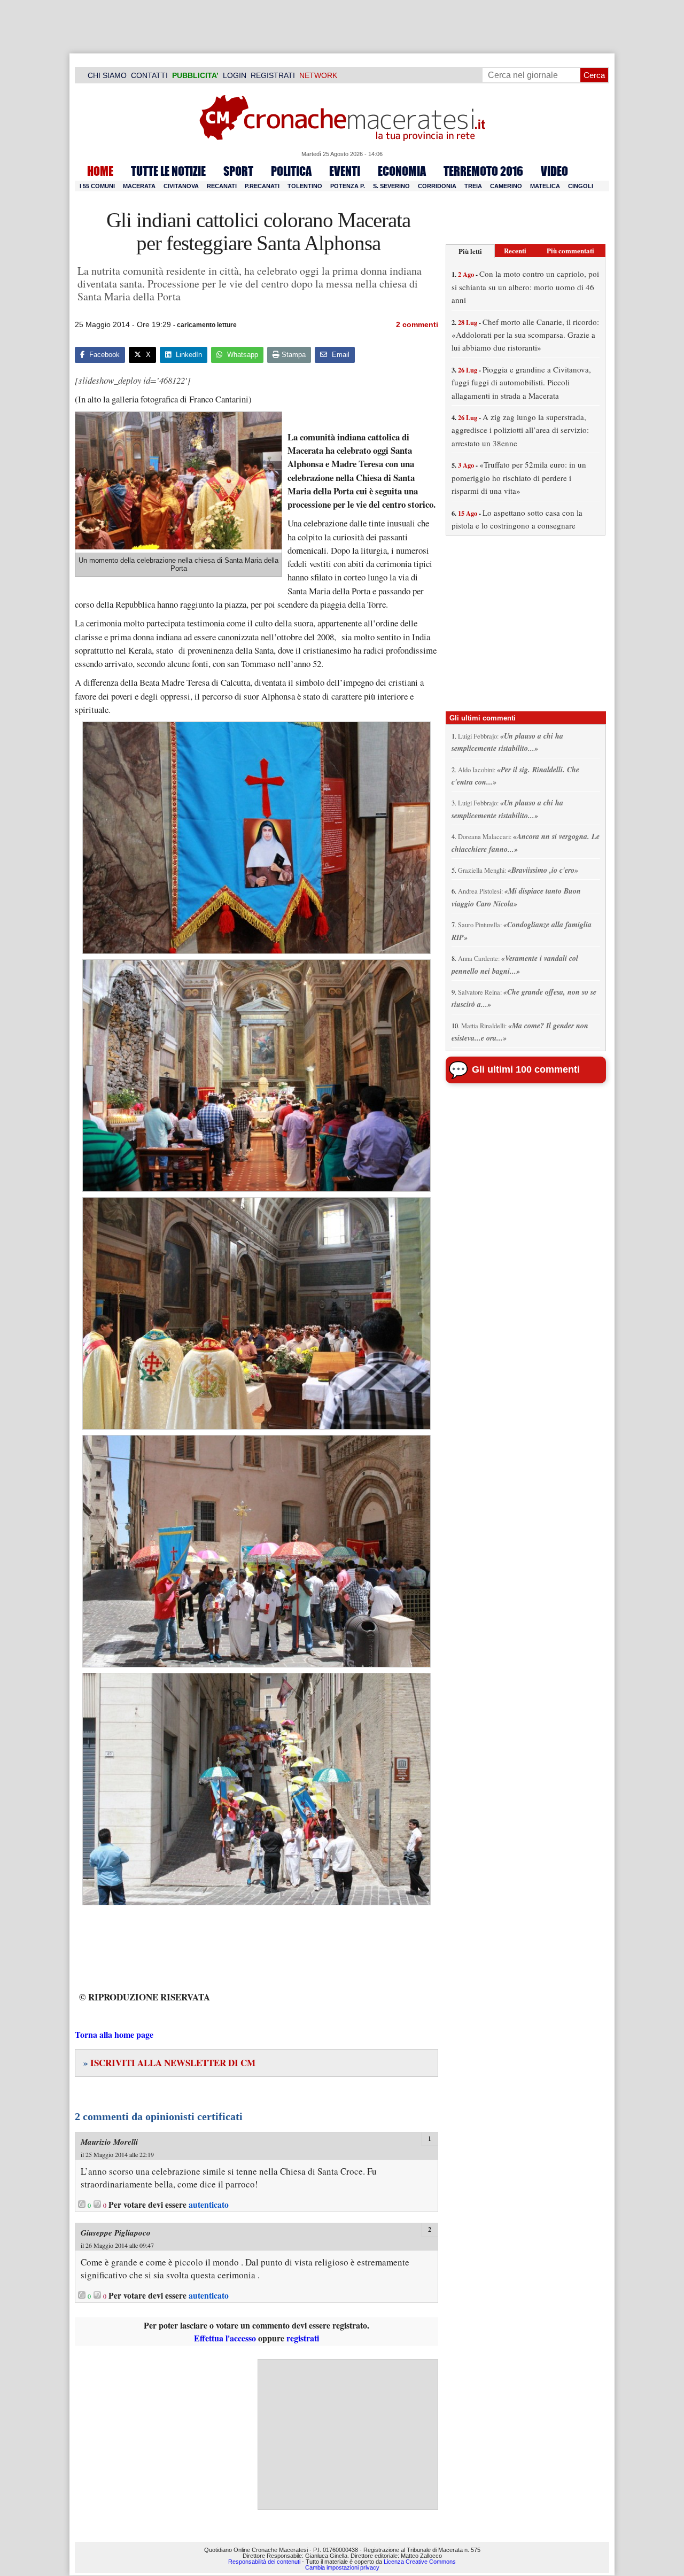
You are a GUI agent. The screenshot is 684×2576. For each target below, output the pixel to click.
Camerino (506, 186)
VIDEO (554, 171)
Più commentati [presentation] (570, 250)
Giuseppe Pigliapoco (116, 2233)
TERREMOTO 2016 (483, 171)
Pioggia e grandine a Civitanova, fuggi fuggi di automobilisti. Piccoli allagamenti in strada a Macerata (521, 382)
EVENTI (345, 171)
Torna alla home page (114, 2034)
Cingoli (581, 186)
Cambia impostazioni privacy (342, 2567)
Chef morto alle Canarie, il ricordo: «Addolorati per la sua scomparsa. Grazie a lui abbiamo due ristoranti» (525, 335)
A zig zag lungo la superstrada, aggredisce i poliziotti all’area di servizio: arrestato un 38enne (520, 430)
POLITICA (291, 171)
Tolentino (305, 186)
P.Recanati (262, 186)
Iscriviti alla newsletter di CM (169, 2063)
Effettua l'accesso (225, 2338)
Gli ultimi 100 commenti (526, 1069)
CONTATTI (149, 75)
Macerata (139, 186)
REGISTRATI (273, 75)
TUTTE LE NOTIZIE (168, 171)
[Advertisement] (348, 2434)
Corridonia (437, 186)
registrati (303, 2338)
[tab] (470, 251)
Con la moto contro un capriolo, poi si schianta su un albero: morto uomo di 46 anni (525, 287)
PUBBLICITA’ (195, 75)
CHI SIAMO (107, 75)
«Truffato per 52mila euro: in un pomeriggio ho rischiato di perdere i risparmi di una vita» (519, 478)
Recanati (222, 186)
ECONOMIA (402, 171)
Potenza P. (348, 186)
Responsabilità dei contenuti (264, 2562)
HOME (100, 171)
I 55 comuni (97, 186)
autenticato (209, 2205)
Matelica (545, 186)
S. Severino (391, 186)
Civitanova (181, 186)
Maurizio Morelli (109, 2142)
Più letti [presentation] (470, 251)
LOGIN (235, 75)
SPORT (238, 171)
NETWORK (318, 75)
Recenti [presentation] (515, 250)
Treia (473, 186)
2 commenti (417, 324)
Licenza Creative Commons (420, 2562)
